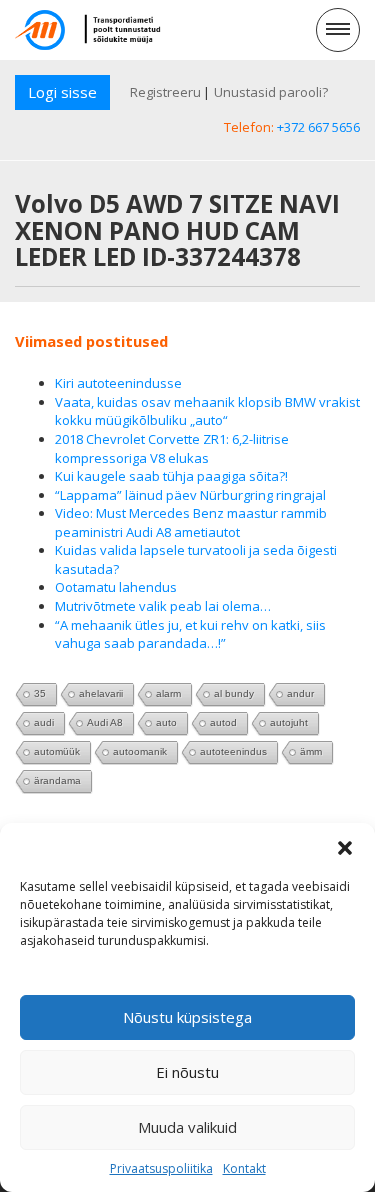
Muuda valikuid (187, 1127)
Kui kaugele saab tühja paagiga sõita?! (171, 476)
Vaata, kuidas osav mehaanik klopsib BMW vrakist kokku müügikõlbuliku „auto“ (207, 411)
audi (44, 722)
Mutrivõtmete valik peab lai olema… (163, 606)
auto (166, 722)
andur (300, 693)
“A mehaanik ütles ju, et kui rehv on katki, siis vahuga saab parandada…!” (190, 634)
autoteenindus (233, 751)
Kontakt (244, 1168)
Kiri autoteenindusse (118, 383)
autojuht (289, 722)
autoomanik (140, 751)
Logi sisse (62, 92)
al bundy (234, 693)
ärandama (57, 780)
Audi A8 (105, 722)
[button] (345, 848)
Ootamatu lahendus (116, 587)
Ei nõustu (187, 1072)
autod (223, 722)
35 (40, 693)
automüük (57, 751)
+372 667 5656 (318, 127)
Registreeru (165, 92)
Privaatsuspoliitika (161, 1168)
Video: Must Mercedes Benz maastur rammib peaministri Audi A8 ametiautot (191, 522)
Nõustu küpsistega (187, 1017)
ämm (311, 751)
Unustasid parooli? (271, 92)
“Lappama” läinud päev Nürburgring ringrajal (190, 495)
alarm (168, 693)
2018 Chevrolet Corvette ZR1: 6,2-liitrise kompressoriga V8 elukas (172, 448)
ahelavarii (101, 693)
